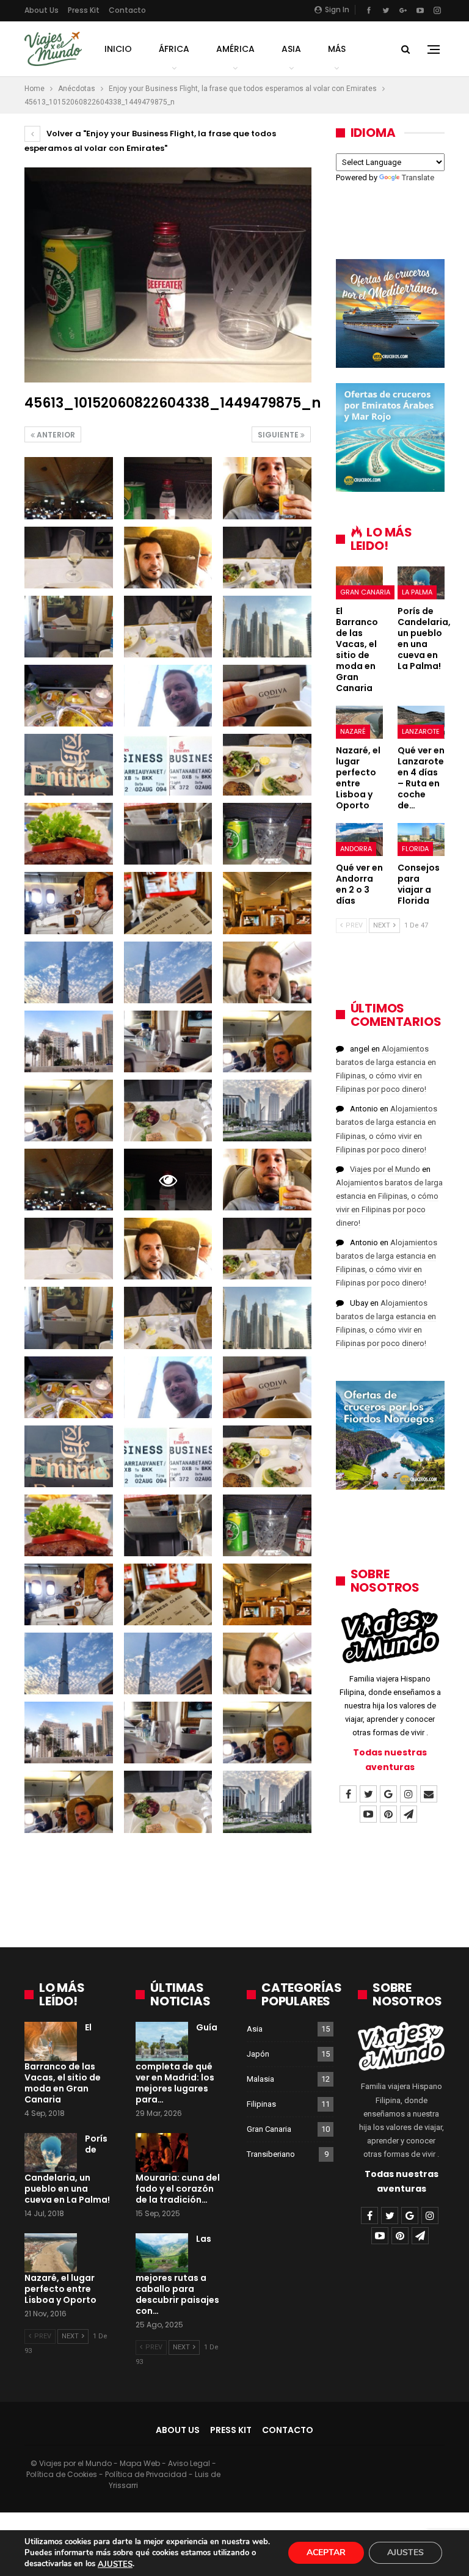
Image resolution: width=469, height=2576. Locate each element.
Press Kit (84, 10)
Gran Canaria (365, 592)
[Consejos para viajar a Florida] (421, 840)
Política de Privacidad (146, 2474)
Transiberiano (271, 2154)
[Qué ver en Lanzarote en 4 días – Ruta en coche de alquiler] (421, 722)
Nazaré (353, 731)
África (174, 49)
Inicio (118, 49)
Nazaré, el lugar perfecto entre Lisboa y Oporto (60, 2289)
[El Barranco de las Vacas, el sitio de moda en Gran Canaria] (359, 583)
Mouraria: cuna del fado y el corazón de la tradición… (178, 2189)
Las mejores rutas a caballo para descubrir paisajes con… (177, 2275)
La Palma (417, 592)
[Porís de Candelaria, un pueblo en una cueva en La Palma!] (421, 583)
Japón (258, 2054)
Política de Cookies (62, 2474)
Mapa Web (140, 2463)
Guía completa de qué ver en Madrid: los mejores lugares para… (176, 2063)
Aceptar (326, 2553)
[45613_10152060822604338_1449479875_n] (69, 488)
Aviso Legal (189, 2463)
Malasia (260, 2079)
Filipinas (261, 2104)
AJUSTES (115, 2564)
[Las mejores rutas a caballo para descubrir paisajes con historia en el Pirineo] (162, 2253)
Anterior (55, 435)
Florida (415, 849)
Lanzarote (421, 731)
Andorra (356, 849)
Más (337, 49)
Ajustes (405, 2553)
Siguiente (279, 435)
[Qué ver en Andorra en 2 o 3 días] (359, 840)
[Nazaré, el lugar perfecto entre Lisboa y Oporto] (359, 722)
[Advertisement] (234, 1894)
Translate (418, 177)
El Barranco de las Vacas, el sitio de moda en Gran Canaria (63, 2063)
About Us (42, 10)
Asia (291, 49)
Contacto (127, 10)
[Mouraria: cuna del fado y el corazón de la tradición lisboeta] (162, 2153)
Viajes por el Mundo (385, 1169)
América (235, 49)
